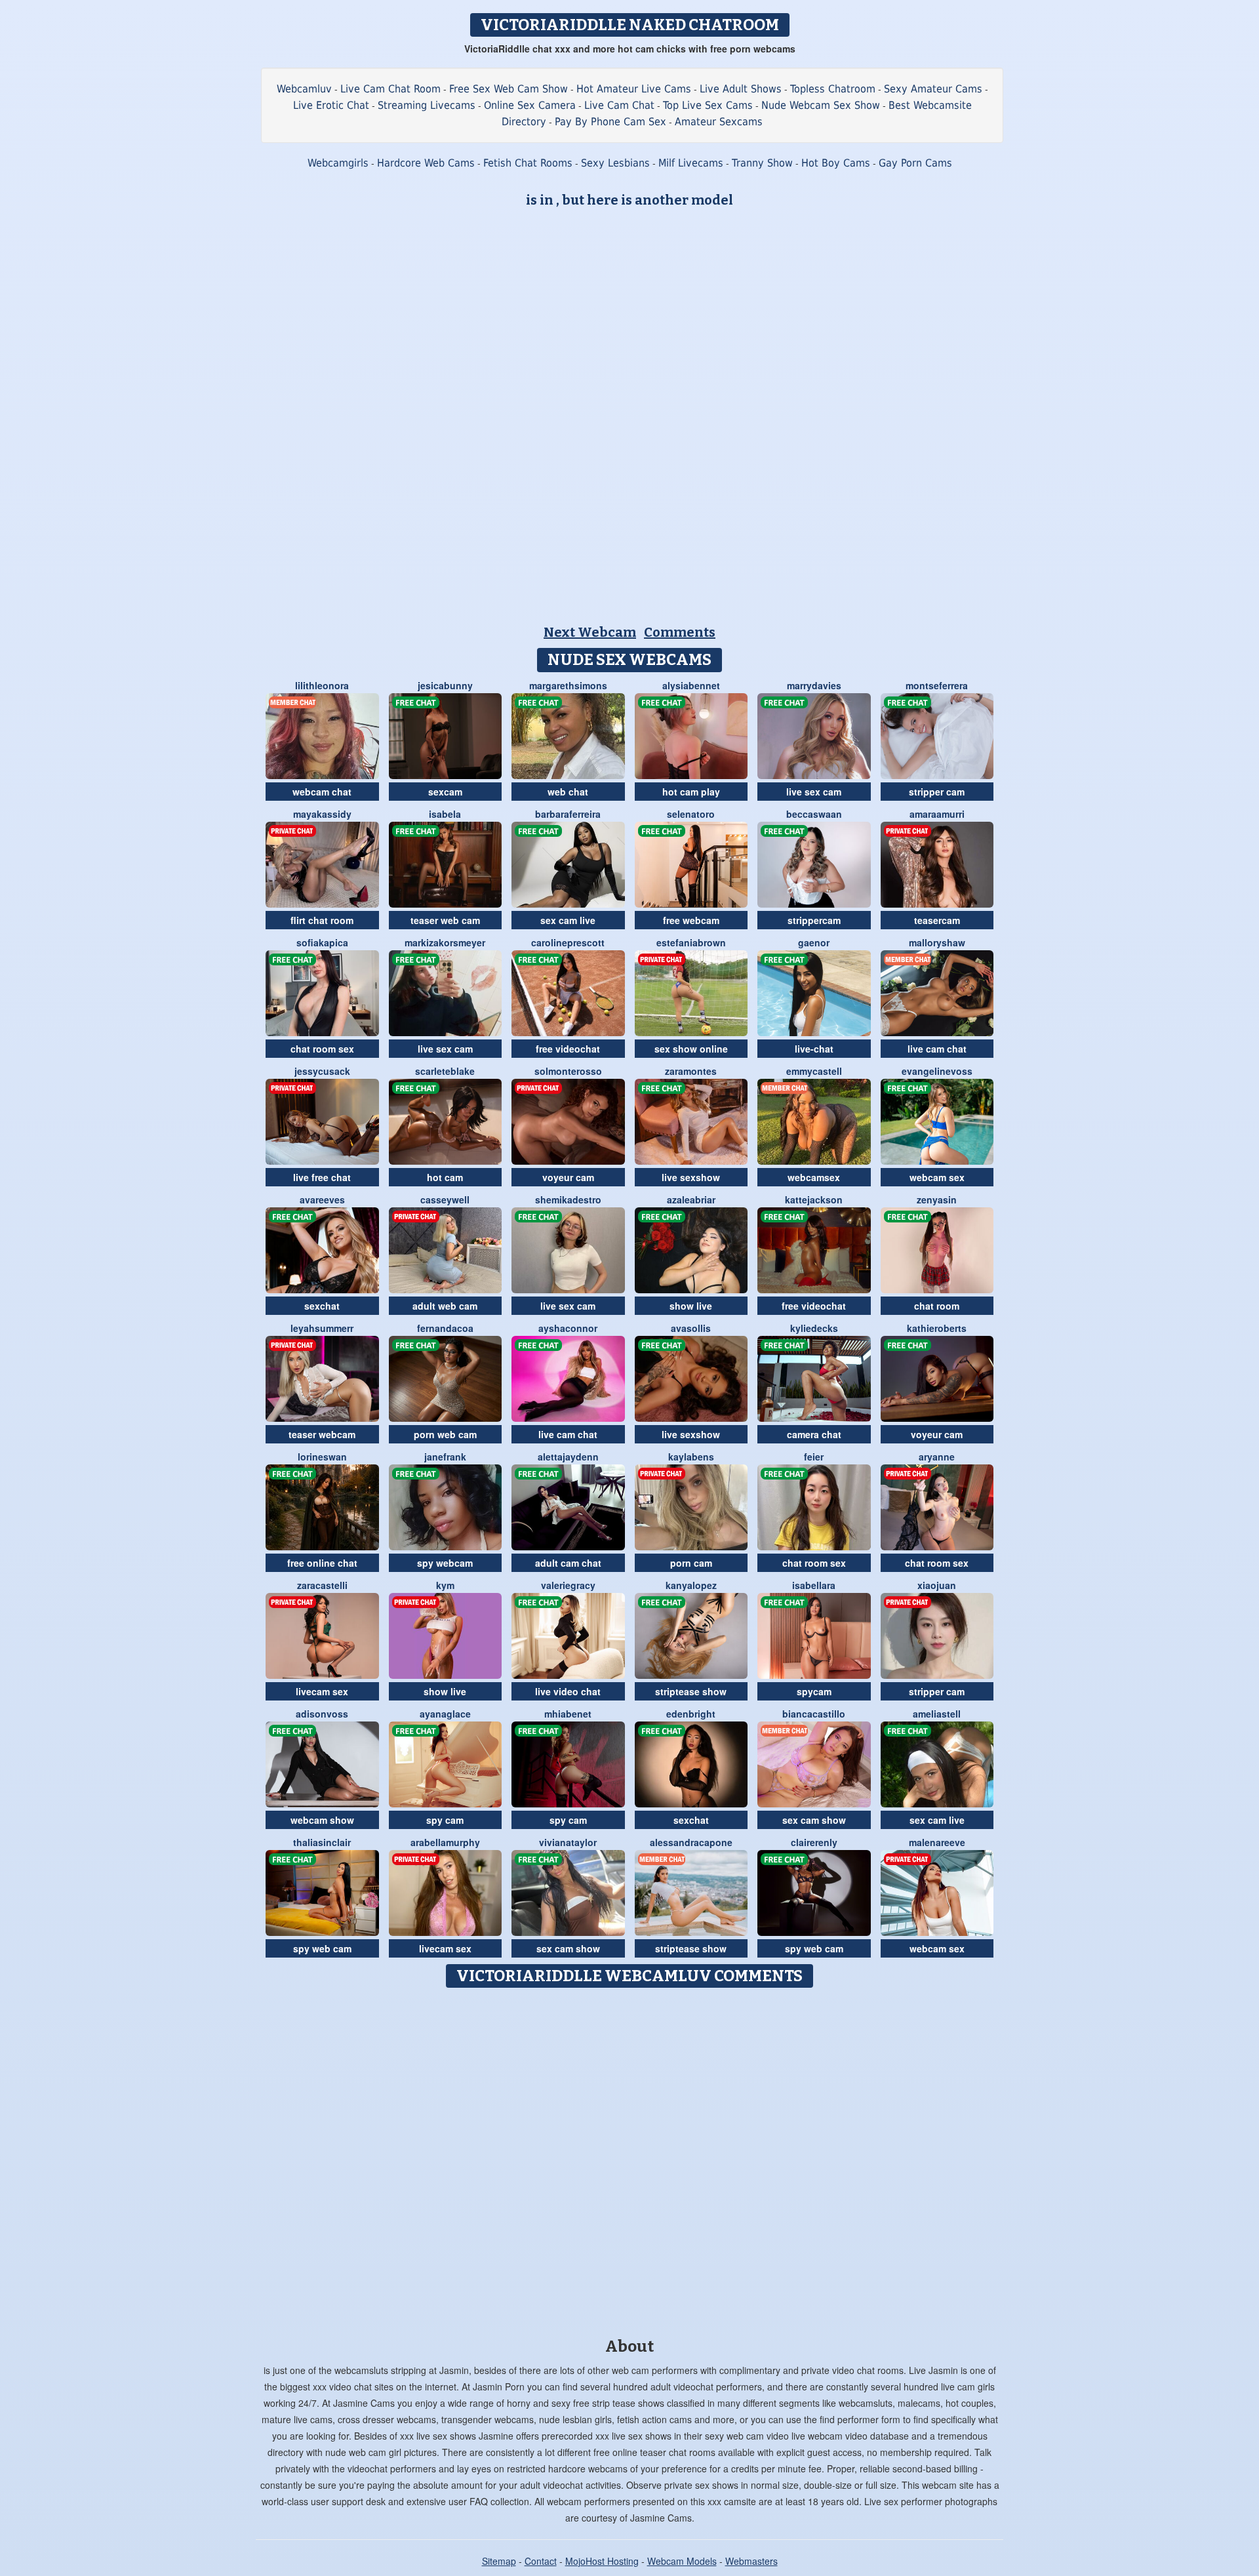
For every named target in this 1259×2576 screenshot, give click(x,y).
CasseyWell (445, 1199)
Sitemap (499, 2561)
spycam (814, 1691)
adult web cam (445, 1306)
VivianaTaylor (568, 1842)
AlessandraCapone (691, 1842)
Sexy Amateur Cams (933, 89)
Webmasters (751, 2561)
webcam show (322, 1820)
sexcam (445, 792)
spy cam (445, 1820)
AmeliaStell (937, 1714)
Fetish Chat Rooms (528, 163)
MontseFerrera (937, 685)
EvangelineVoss (937, 1071)
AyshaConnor (568, 1328)
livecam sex (322, 1691)
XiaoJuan (937, 1585)
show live (691, 1306)
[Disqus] (630, 2158)
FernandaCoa (445, 1328)
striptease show (691, 1691)
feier (814, 1457)
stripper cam (937, 792)
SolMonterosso (568, 1071)
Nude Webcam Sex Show (821, 105)
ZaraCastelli (322, 1585)
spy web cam (322, 1948)
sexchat (322, 1306)
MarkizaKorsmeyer (445, 942)
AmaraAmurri (937, 814)
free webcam (691, 920)
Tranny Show (762, 163)
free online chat (322, 1563)
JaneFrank (445, 1457)
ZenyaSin (937, 1199)
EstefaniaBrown (691, 942)
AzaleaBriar (691, 1199)
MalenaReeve (937, 1842)
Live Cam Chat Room (390, 89)
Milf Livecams (691, 163)
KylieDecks (814, 1328)
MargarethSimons (568, 685)
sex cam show (814, 1820)
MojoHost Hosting (602, 2561)
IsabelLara (814, 1585)
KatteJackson (814, 1199)
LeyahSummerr (322, 1328)
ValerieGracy (568, 1585)
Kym (445, 1585)
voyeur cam (568, 1177)
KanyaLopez (691, 1585)
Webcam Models (682, 2561)
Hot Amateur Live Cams (634, 89)
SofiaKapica (322, 942)
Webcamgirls (338, 163)
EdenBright (691, 1714)
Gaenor (814, 942)
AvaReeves (322, 1199)
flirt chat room (322, 920)
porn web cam (445, 1434)
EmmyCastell (814, 1071)
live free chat (322, 1177)
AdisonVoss (322, 1714)
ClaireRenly (814, 1842)
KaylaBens (691, 1457)
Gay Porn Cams (915, 163)
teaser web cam (445, 920)
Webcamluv (304, 89)
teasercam (937, 920)
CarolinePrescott (568, 942)
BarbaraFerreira (568, 814)
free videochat (568, 1049)
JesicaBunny (445, 685)
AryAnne (937, 1457)
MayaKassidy (322, 814)
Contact (541, 2561)
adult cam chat (568, 1563)
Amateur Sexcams (719, 122)
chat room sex (322, 1049)
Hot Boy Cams (836, 163)
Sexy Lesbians (615, 163)
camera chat (814, 1434)
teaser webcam (322, 1434)
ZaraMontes (691, 1071)
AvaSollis (691, 1328)
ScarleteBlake (445, 1071)
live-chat (814, 1049)
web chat (568, 792)
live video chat (568, 1691)
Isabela (445, 814)
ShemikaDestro (568, 1199)
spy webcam (445, 1563)
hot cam (445, 1177)
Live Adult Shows (741, 89)
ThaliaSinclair (322, 1842)
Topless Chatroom (833, 89)
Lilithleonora (322, 685)
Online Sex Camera (530, 105)
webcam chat (322, 792)
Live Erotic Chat (331, 105)
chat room (937, 1306)
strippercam (814, 920)
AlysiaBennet (691, 685)
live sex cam (814, 792)
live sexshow (691, 1177)
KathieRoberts (937, 1328)
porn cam (691, 1563)
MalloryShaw (937, 942)
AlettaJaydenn (568, 1457)
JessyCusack (322, 1071)
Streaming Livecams (427, 105)
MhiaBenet (568, 1714)
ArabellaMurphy (445, 1842)
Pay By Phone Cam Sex (610, 122)
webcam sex (937, 1177)
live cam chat (937, 1049)
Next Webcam (590, 632)
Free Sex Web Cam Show (509, 89)
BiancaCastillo (814, 1714)
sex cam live (568, 920)
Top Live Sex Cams (708, 105)
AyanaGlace (445, 1714)
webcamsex (814, 1177)
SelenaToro (691, 814)
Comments (680, 632)
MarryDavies (814, 685)
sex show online (691, 1049)
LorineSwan (322, 1457)
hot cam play (691, 792)
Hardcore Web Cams (426, 163)
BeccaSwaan (814, 814)
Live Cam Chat (619, 105)
